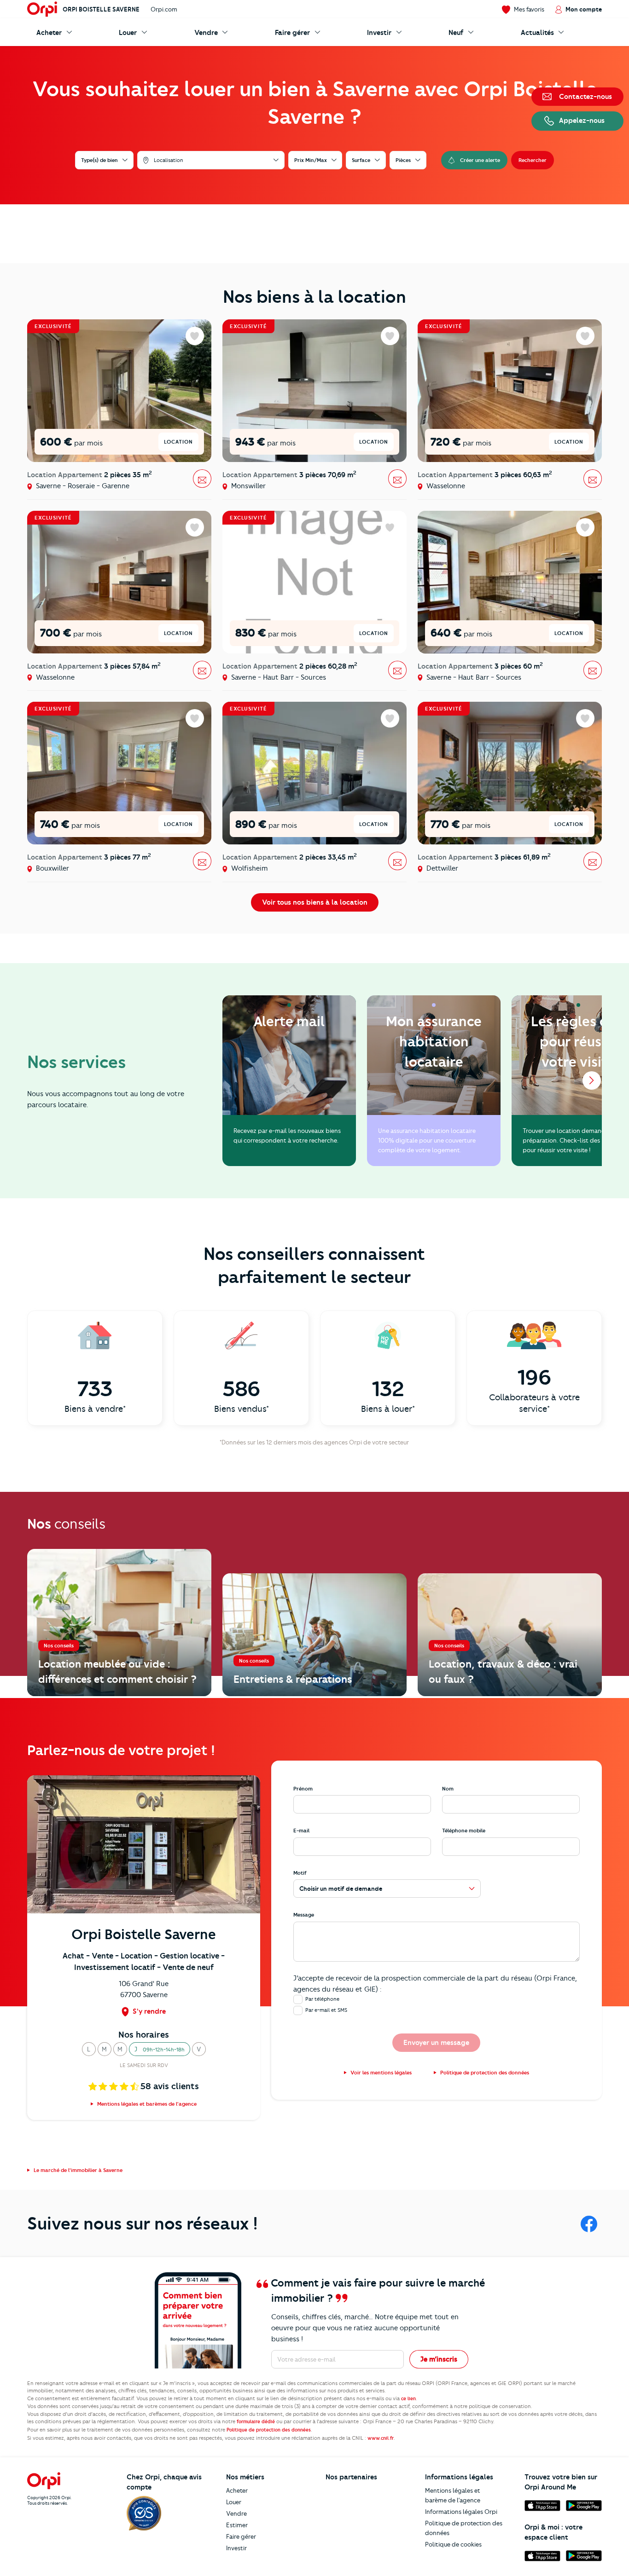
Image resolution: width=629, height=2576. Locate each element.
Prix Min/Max (311, 160)
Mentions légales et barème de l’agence (453, 2495)
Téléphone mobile (464, 1831)
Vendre (236, 2513)
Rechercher (533, 160)
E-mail (301, 1831)
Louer (234, 2502)
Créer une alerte (480, 160)
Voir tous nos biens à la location (315, 902)
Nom (448, 1789)
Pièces (403, 160)
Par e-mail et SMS (326, 2010)
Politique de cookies (453, 2544)
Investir (236, 2548)
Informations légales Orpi (461, 2512)
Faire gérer (241, 2536)
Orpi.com (164, 9)
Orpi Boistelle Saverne (101, 9)
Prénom (303, 1789)
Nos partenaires (351, 2477)
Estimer (237, 2525)
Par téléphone (322, 1999)
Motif (300, 1873)
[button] (89, 2049)
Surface (361, 160)
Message (304, 1915)
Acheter (237, 2490)
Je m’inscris (439, 2359)
